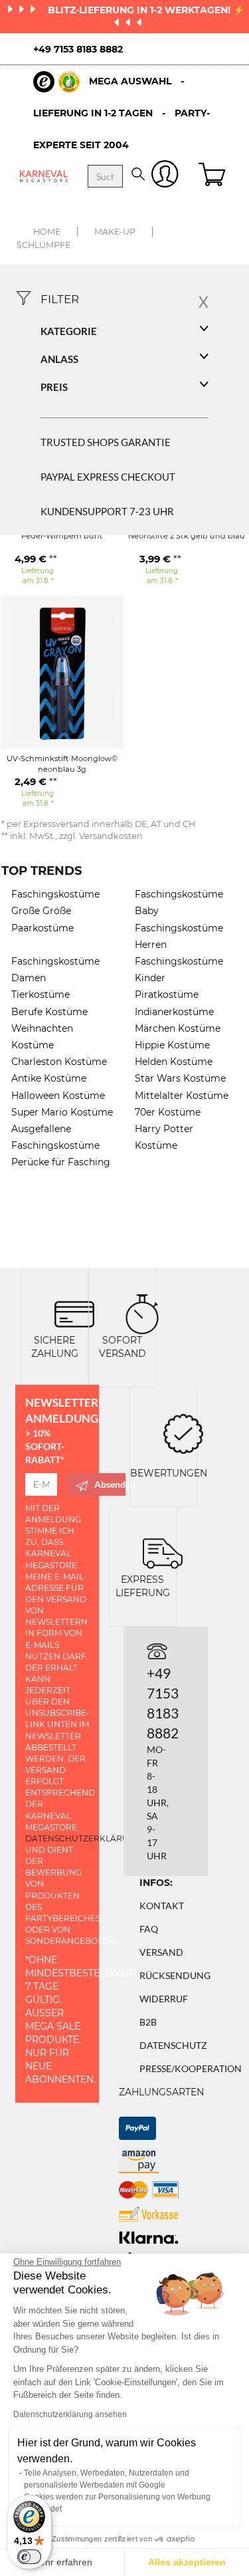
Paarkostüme (42, 928)
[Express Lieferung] (163, 1552)
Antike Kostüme (49, 1078)
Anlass (59, 359)
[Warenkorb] (214, 176)
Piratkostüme (167, 995)
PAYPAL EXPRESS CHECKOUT (108, 477)
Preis (54, 387)
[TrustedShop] (56, 82)
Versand (161, 1952)
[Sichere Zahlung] (74, 1313)
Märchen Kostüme (178, 1028)
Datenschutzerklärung (83, 1838)
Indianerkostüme (174, 1012)
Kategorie (69, 331)
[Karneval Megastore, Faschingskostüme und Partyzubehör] (44, 176)
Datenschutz (173, 2045)
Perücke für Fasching (61, 1162)
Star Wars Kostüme (180, 1078)
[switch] (29, 2557)
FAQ (149, 1929)
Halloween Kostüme (58, 1096)
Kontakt (162, 1906)
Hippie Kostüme (172, 1045)
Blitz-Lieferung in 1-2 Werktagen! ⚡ (146, 10)
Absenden (110, 1484)
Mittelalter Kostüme (182, 1096)
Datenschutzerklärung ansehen (70, 2414)
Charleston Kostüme (59, 1062)
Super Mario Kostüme (62, 1112)
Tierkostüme (41, 995)
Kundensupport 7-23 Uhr (107, 511)
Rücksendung (175, 1975)
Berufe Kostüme (49, 1012)
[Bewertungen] (183, 1432)
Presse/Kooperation (191, 2068)
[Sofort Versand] (142, 1313)
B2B (148, 2022)
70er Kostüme (168, 1112)
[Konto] (165, 176)
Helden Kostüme (174, 1062)
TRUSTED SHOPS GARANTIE (106, 442)
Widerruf (164, 1999)
